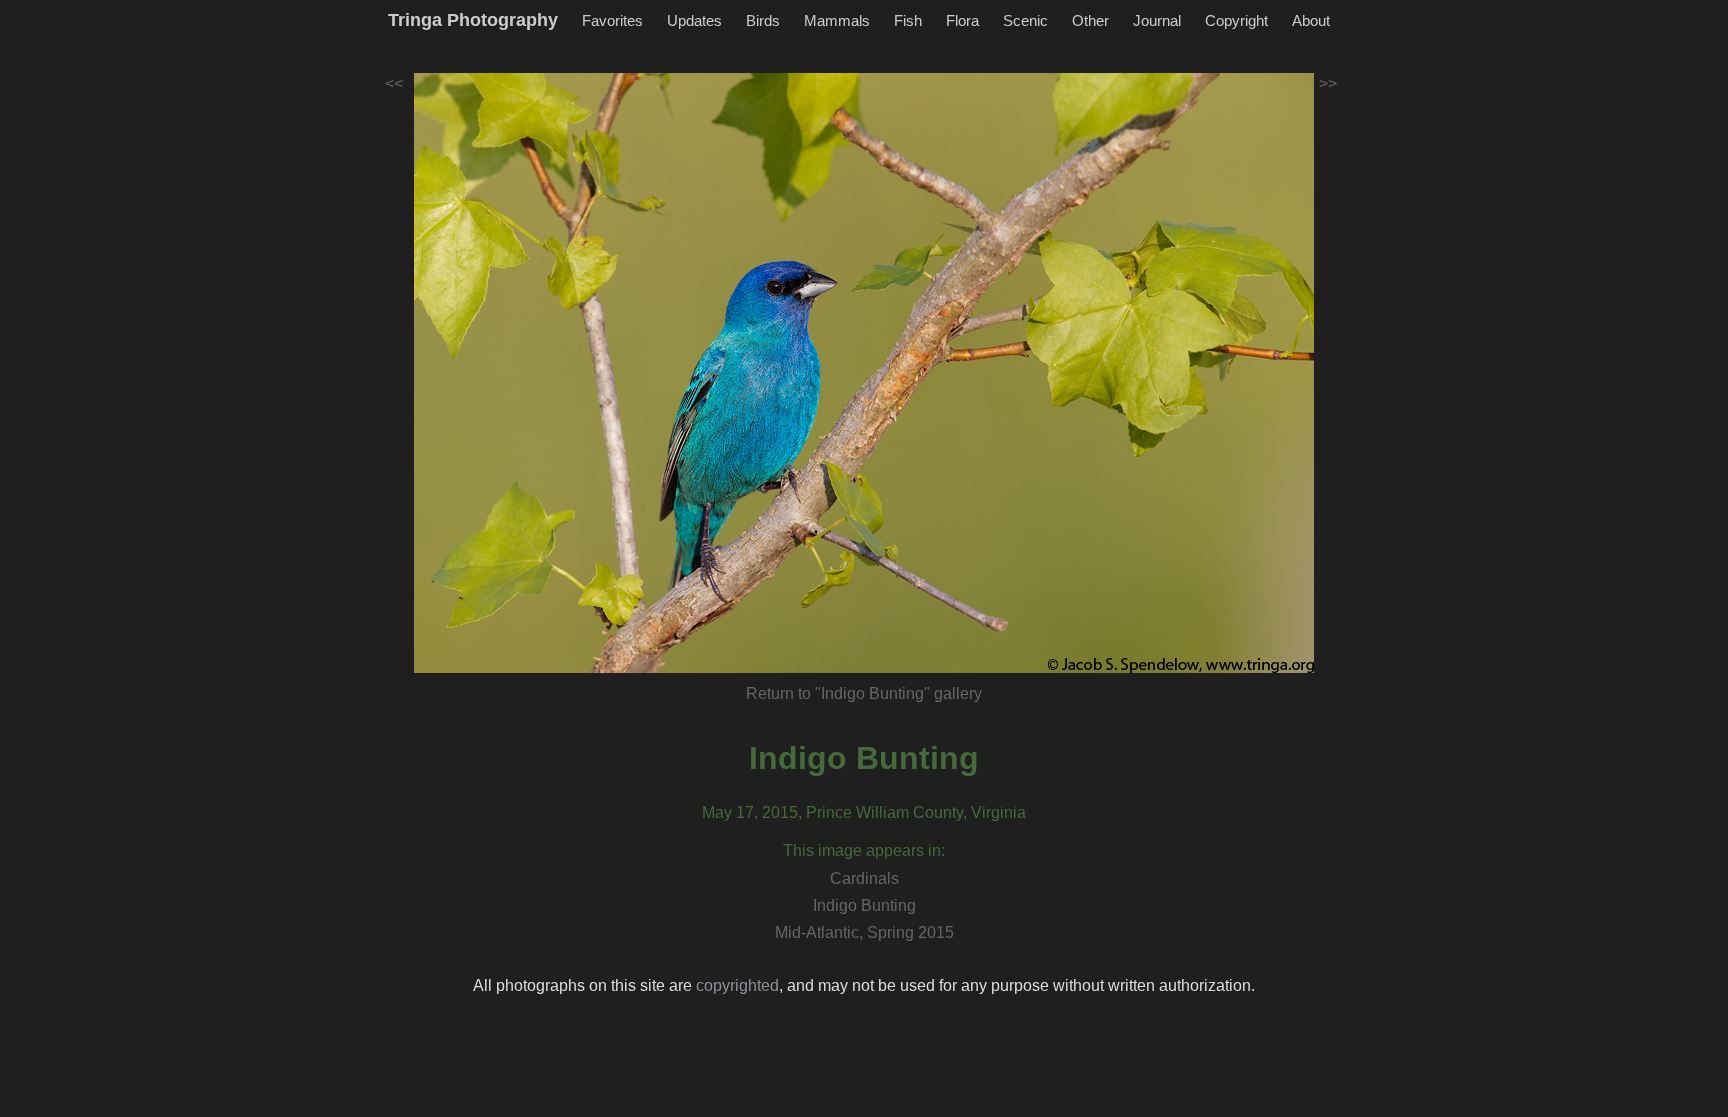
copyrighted (737, 985)
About (1311, 20)
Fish (908, 20)
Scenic (1025, 20)
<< (394, 83)
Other (1090, 20)
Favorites (612, 20)
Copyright (1236, 20)
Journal (1157, 20)
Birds (763, 20)
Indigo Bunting (864, 758)
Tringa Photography (473, 20)
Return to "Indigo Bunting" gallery (864, 693)
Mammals (837, 20)
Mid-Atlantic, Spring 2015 (864, 932)
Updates (694, 20)
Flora (962, 20)
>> (1328, 83)
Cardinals (864, 878)
